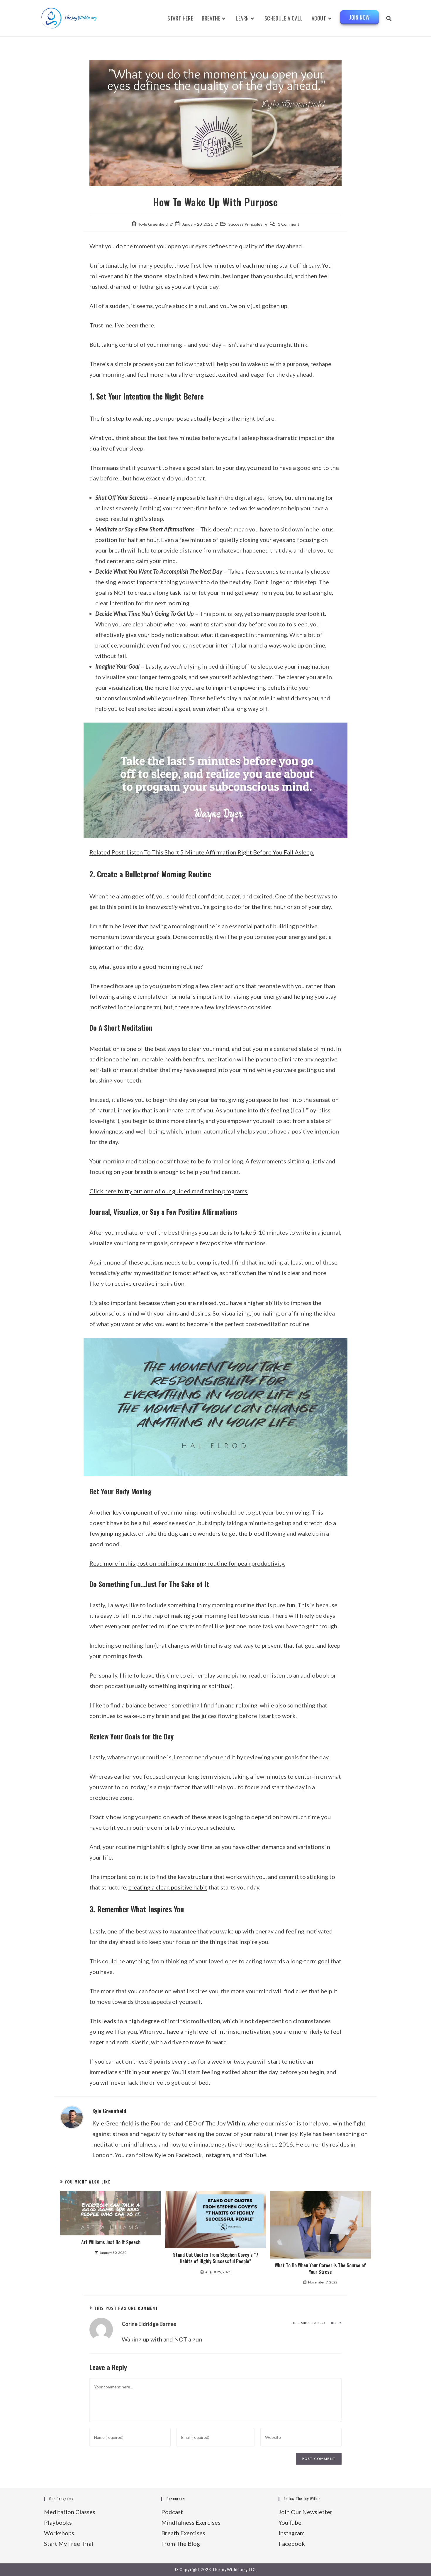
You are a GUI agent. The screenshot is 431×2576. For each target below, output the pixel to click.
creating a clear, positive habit (168, 1887)
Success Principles (245, 224)
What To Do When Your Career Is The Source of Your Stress (320, 2269)
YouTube (290, 2522)
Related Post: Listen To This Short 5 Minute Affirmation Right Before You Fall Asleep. (202, 852)
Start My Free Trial (69, 2543)
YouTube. (255, 2155)
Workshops (59, 2533)
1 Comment (289, 224)
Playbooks (58, 2522)
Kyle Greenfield (153, 224)
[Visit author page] (72, 2117)
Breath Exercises (183, 2533)
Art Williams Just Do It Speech (111, 2242)
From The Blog (181, 2543)
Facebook (189, 2155)
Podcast (172, 2512)
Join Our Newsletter (306, 2512)
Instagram (217, 2155)
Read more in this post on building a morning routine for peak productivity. (187, 1563)
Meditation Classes (70, 2512)
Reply (336, 2323)
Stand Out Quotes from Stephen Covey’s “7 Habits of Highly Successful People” (216, 2258)
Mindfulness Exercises (191, 2522)
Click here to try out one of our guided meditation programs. (169, 1191)
